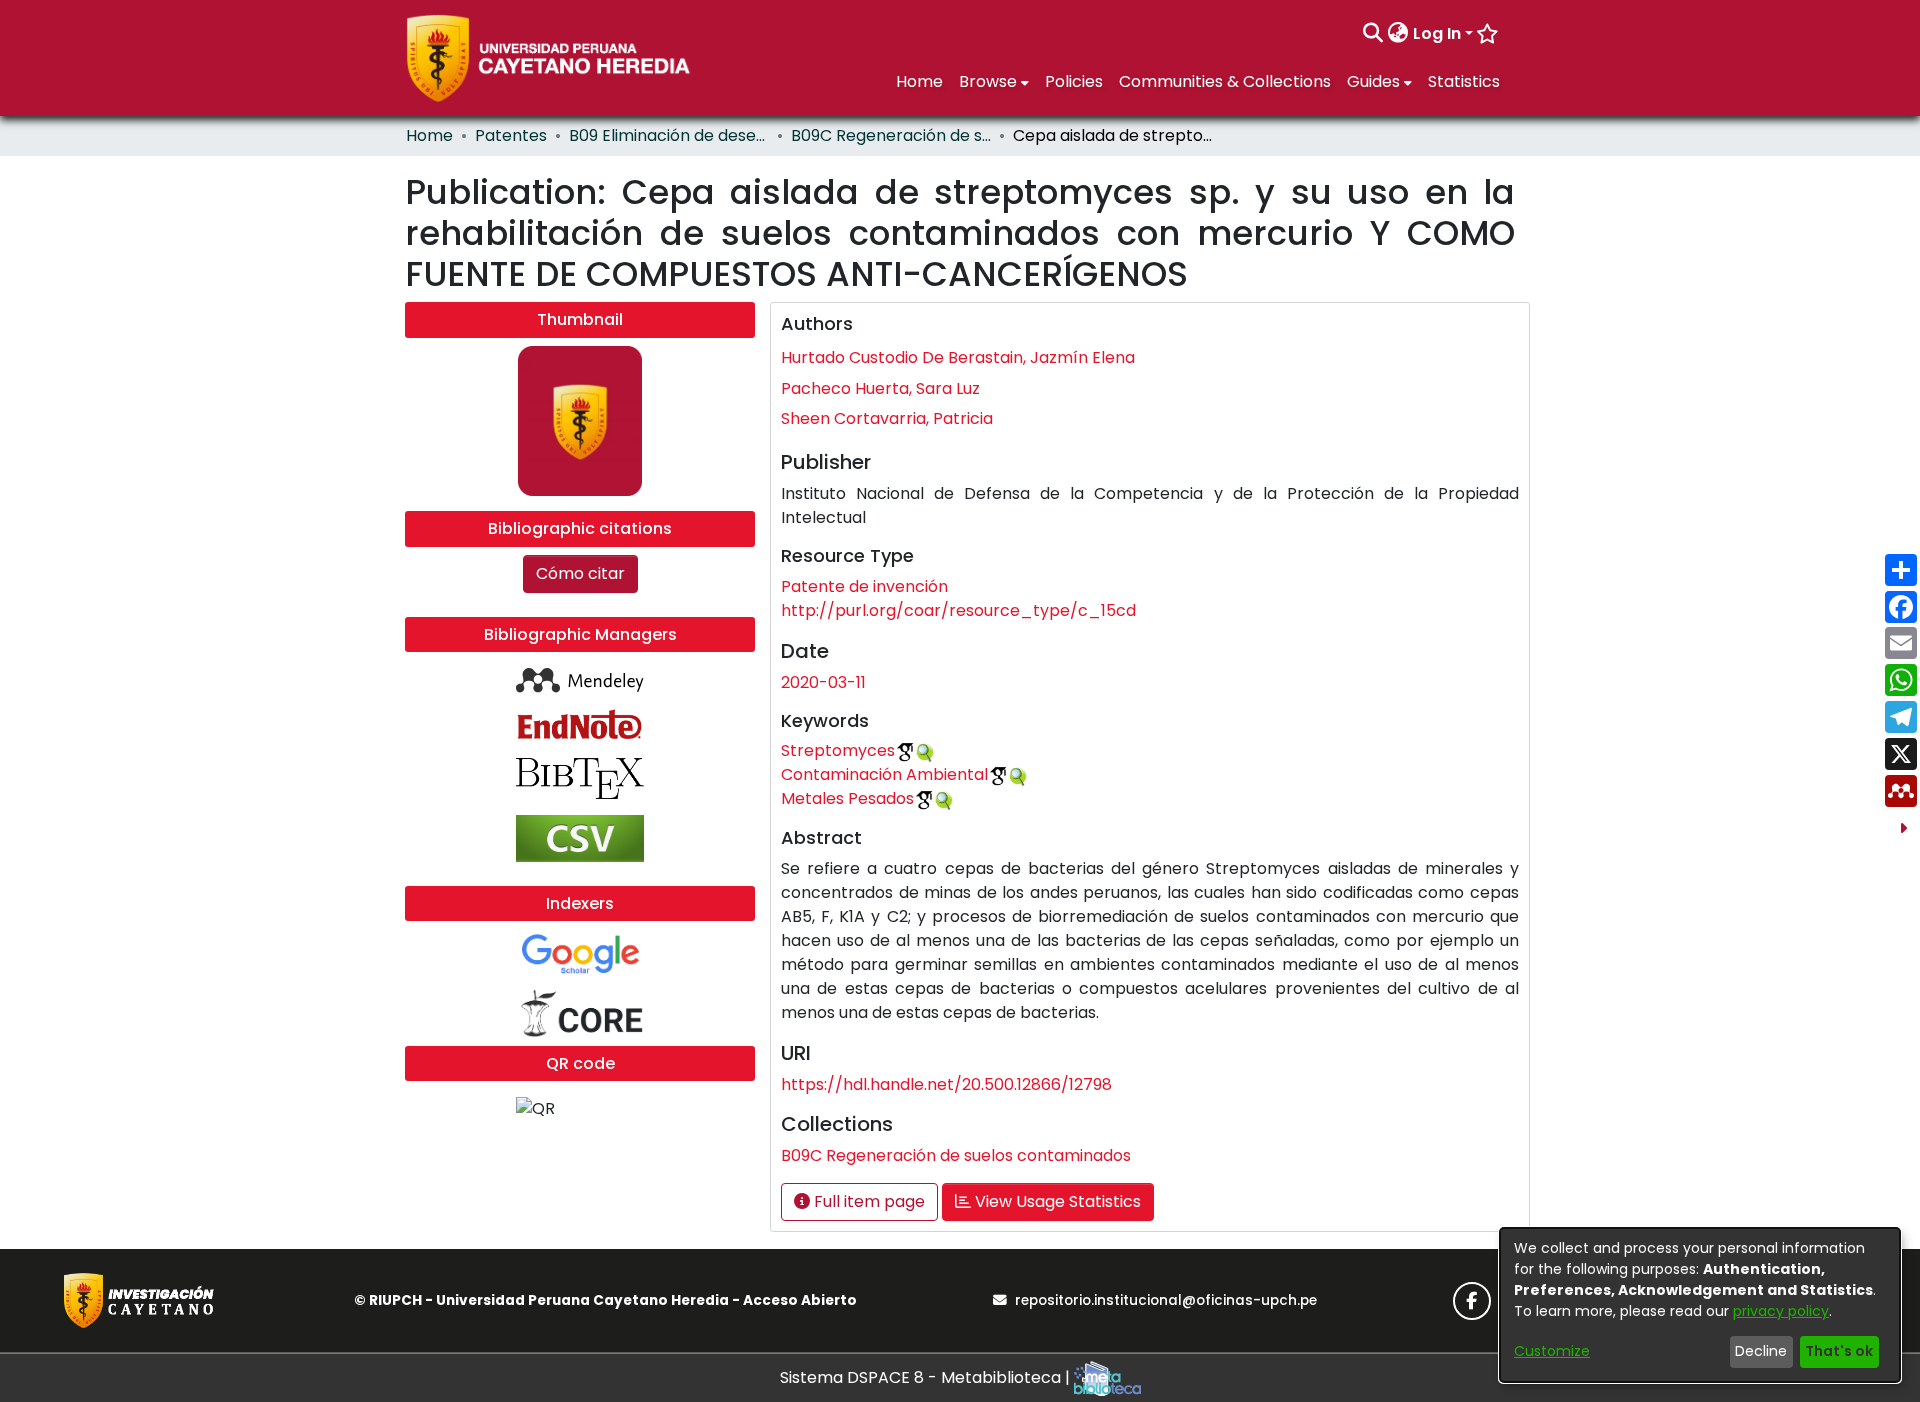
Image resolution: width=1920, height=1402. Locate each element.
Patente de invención (864, 586)
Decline (1761, 1351)
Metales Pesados (847, 798)
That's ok (1839, 1351)
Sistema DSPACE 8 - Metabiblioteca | (927, 1377)
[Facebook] (1472, 1301)
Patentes (511, 135)
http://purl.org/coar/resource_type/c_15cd (958, 610)
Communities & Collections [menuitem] (1225, 81)
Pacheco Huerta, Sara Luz (880, 388)
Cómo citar (580, 573)
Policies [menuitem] (1074, 81)
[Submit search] (1373, 34)
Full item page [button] (867, 1201)
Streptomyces (838, 750)
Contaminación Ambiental (884, 774)
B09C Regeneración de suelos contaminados (891, 135)
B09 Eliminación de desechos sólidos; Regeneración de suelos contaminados (669, 135)
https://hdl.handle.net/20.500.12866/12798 (946, 1084)
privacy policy (1781, 1311)
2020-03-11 (823, 682)
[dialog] (1700, 1305)
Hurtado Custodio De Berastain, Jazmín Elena (958, 357)
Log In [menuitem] (1437, 33)
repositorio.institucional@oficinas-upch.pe (1166, 1300)
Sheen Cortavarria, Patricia (887, 418)
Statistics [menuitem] (1464, 81)
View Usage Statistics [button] (1056, 1201)
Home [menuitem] (919, 81)
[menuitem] (1398, 34)
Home (429, 135)
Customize (1552, 1351)
